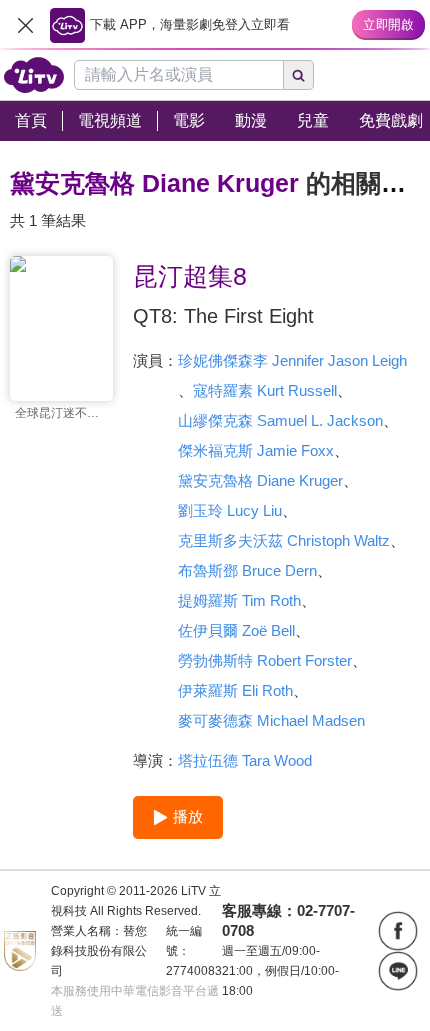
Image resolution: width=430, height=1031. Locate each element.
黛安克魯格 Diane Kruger (260, 480)
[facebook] (398, 931)
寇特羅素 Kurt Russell (265, 390)
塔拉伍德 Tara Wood (245, 760)
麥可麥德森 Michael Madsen (271, 720)
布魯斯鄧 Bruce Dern (247, 570)
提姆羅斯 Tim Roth (239, 600)
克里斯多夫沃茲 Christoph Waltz (284, 540)
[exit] (25, 25)
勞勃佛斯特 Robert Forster (265, 660)
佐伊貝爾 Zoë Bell (236, 630)
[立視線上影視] (34, 75)
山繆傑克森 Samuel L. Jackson (280, 420)
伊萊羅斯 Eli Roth (235, 690)
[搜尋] (299, 75)
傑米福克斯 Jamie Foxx (256, 450)
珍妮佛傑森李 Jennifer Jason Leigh (292, 360)
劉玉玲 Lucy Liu (230, 510)
